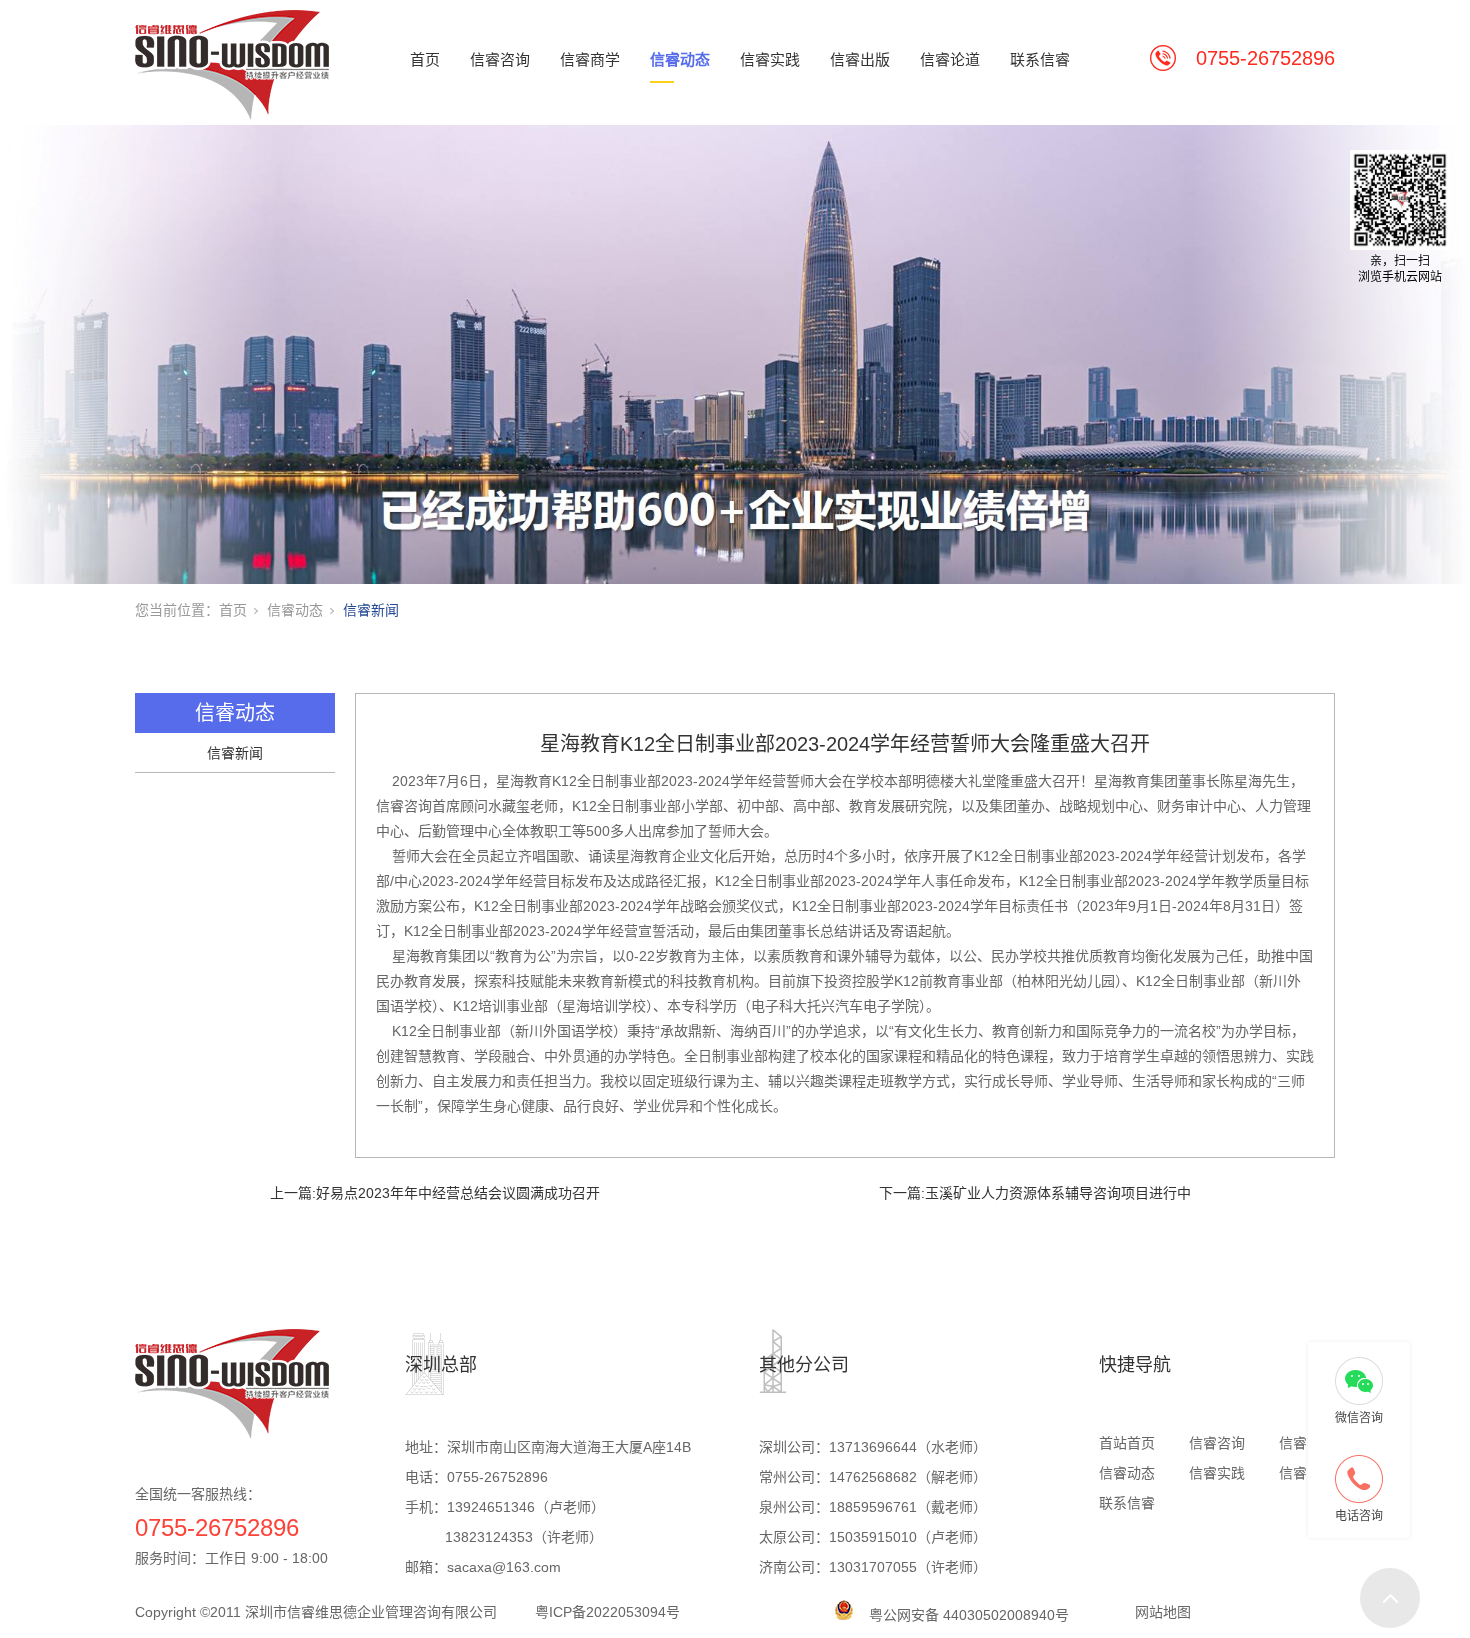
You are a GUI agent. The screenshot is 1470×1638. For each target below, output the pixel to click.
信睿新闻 (371, 610)
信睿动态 (680, 59)
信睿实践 (770, 59)
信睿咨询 (500, 59)
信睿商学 (590, 59)
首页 (425, 59)
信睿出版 (860, 59)
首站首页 (1127, 1443)
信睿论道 (950, 59)
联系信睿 (1040, 59)
